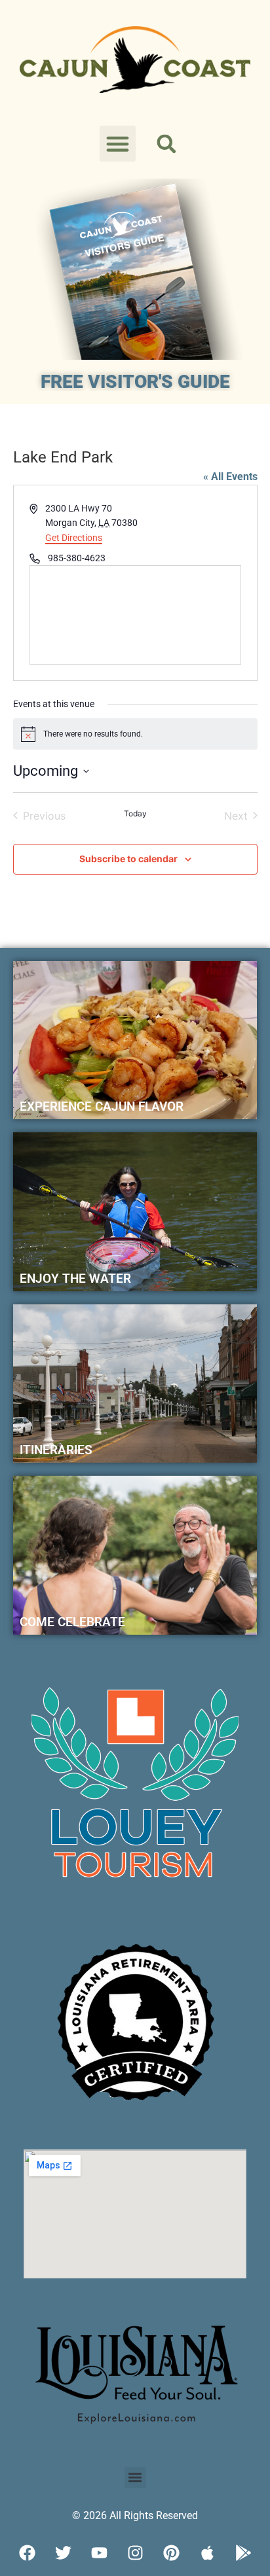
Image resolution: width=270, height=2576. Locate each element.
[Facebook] (27, 2553)
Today (135, 813)
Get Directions (74, 538)
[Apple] (207, 2553)
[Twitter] (63, 2553)
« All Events (230, 477)
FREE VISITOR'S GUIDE (135, 382)
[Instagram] (135, 2553)
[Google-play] (243, 2553)
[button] (118, 144)
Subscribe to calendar (128, 859)
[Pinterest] (171, 2553)
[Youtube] (99, 2553)
